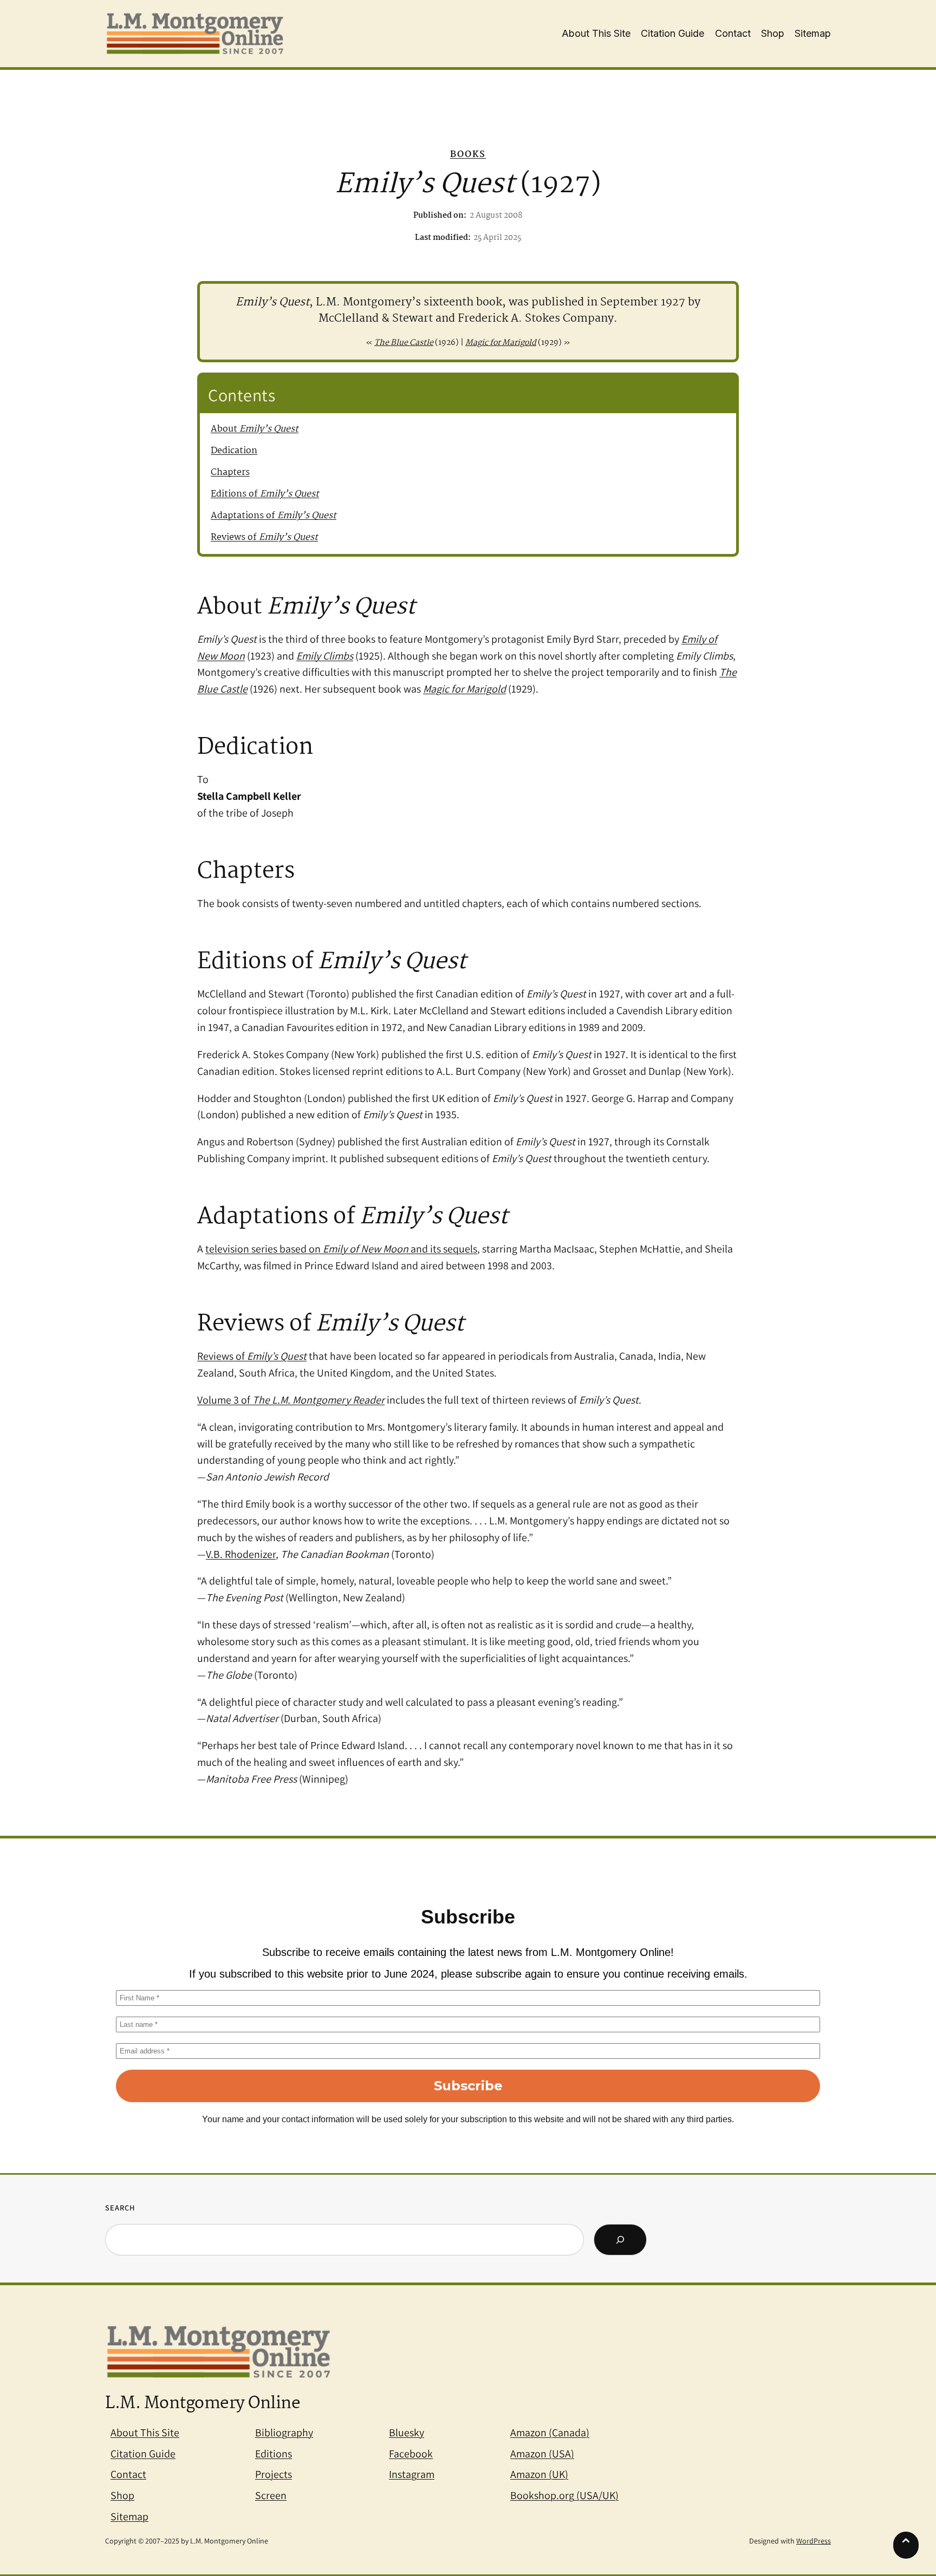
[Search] (620, 2240)
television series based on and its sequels (341, 1249)
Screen (271, 2495)
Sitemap (129, 2516)
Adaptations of (274, 516)
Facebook (411, 2454)
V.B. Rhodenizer (241, 1554)
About (255, 429)
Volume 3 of (291, 1400)
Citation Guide (143, 2454)
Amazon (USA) (542, 2454)
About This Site (145, 2432)
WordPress (814, 2541)
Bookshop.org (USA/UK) (564, 2495)
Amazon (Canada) (550, 2432)
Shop (122, 2495)
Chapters (230, 472)
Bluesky (407, 2432)
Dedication (234, 451)
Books (468, 155)
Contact (128, 2474)
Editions (274, 2454)
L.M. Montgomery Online (203, 2404)
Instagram (412, 2474)
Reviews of (264, 537)
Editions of (265, 494)
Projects (274, 2474)
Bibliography (284, 2432)
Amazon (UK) (539, 2474)
